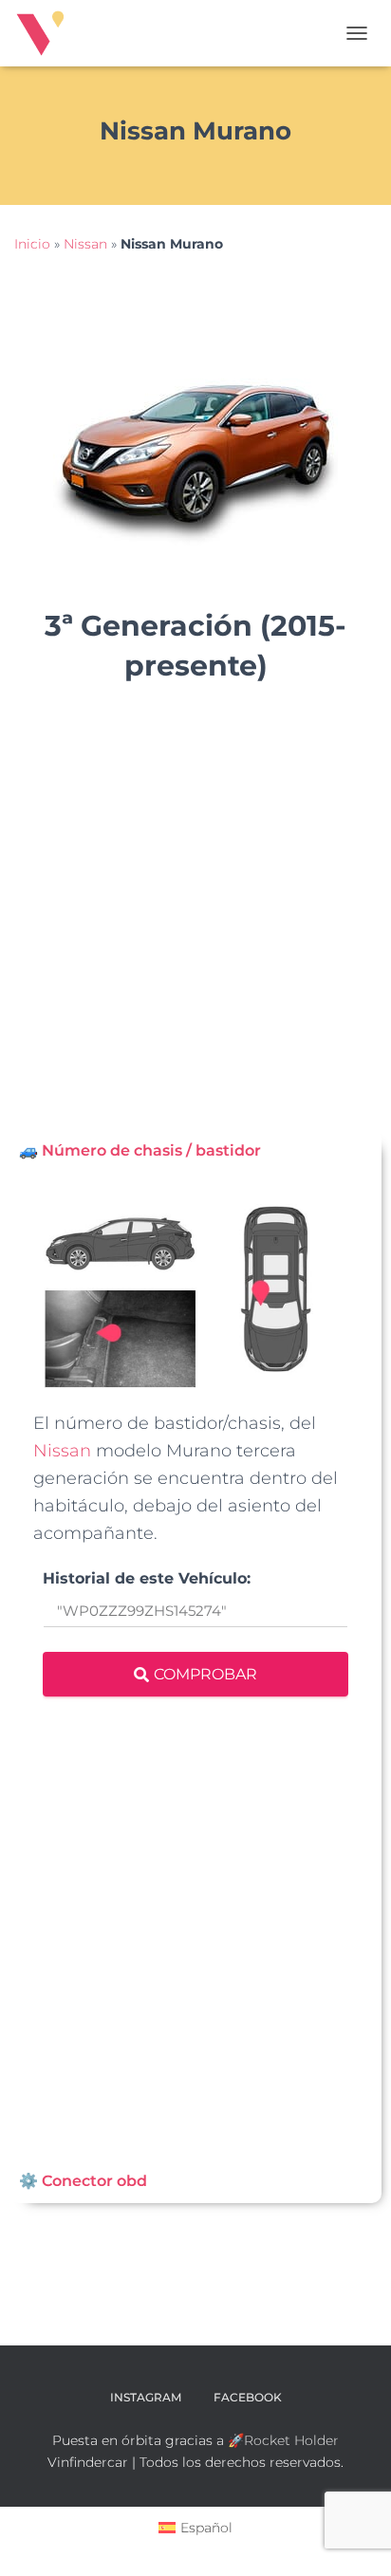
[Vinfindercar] (47, 33)
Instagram (146, 2397)
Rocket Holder (291, 2440)
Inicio (32, 244)
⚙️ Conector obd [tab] (83, 2181)
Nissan (85, 244)
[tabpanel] (195, 1667)
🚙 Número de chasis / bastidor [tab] (140, 1150)
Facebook (248, 2397)
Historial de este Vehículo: (147, 1579)
